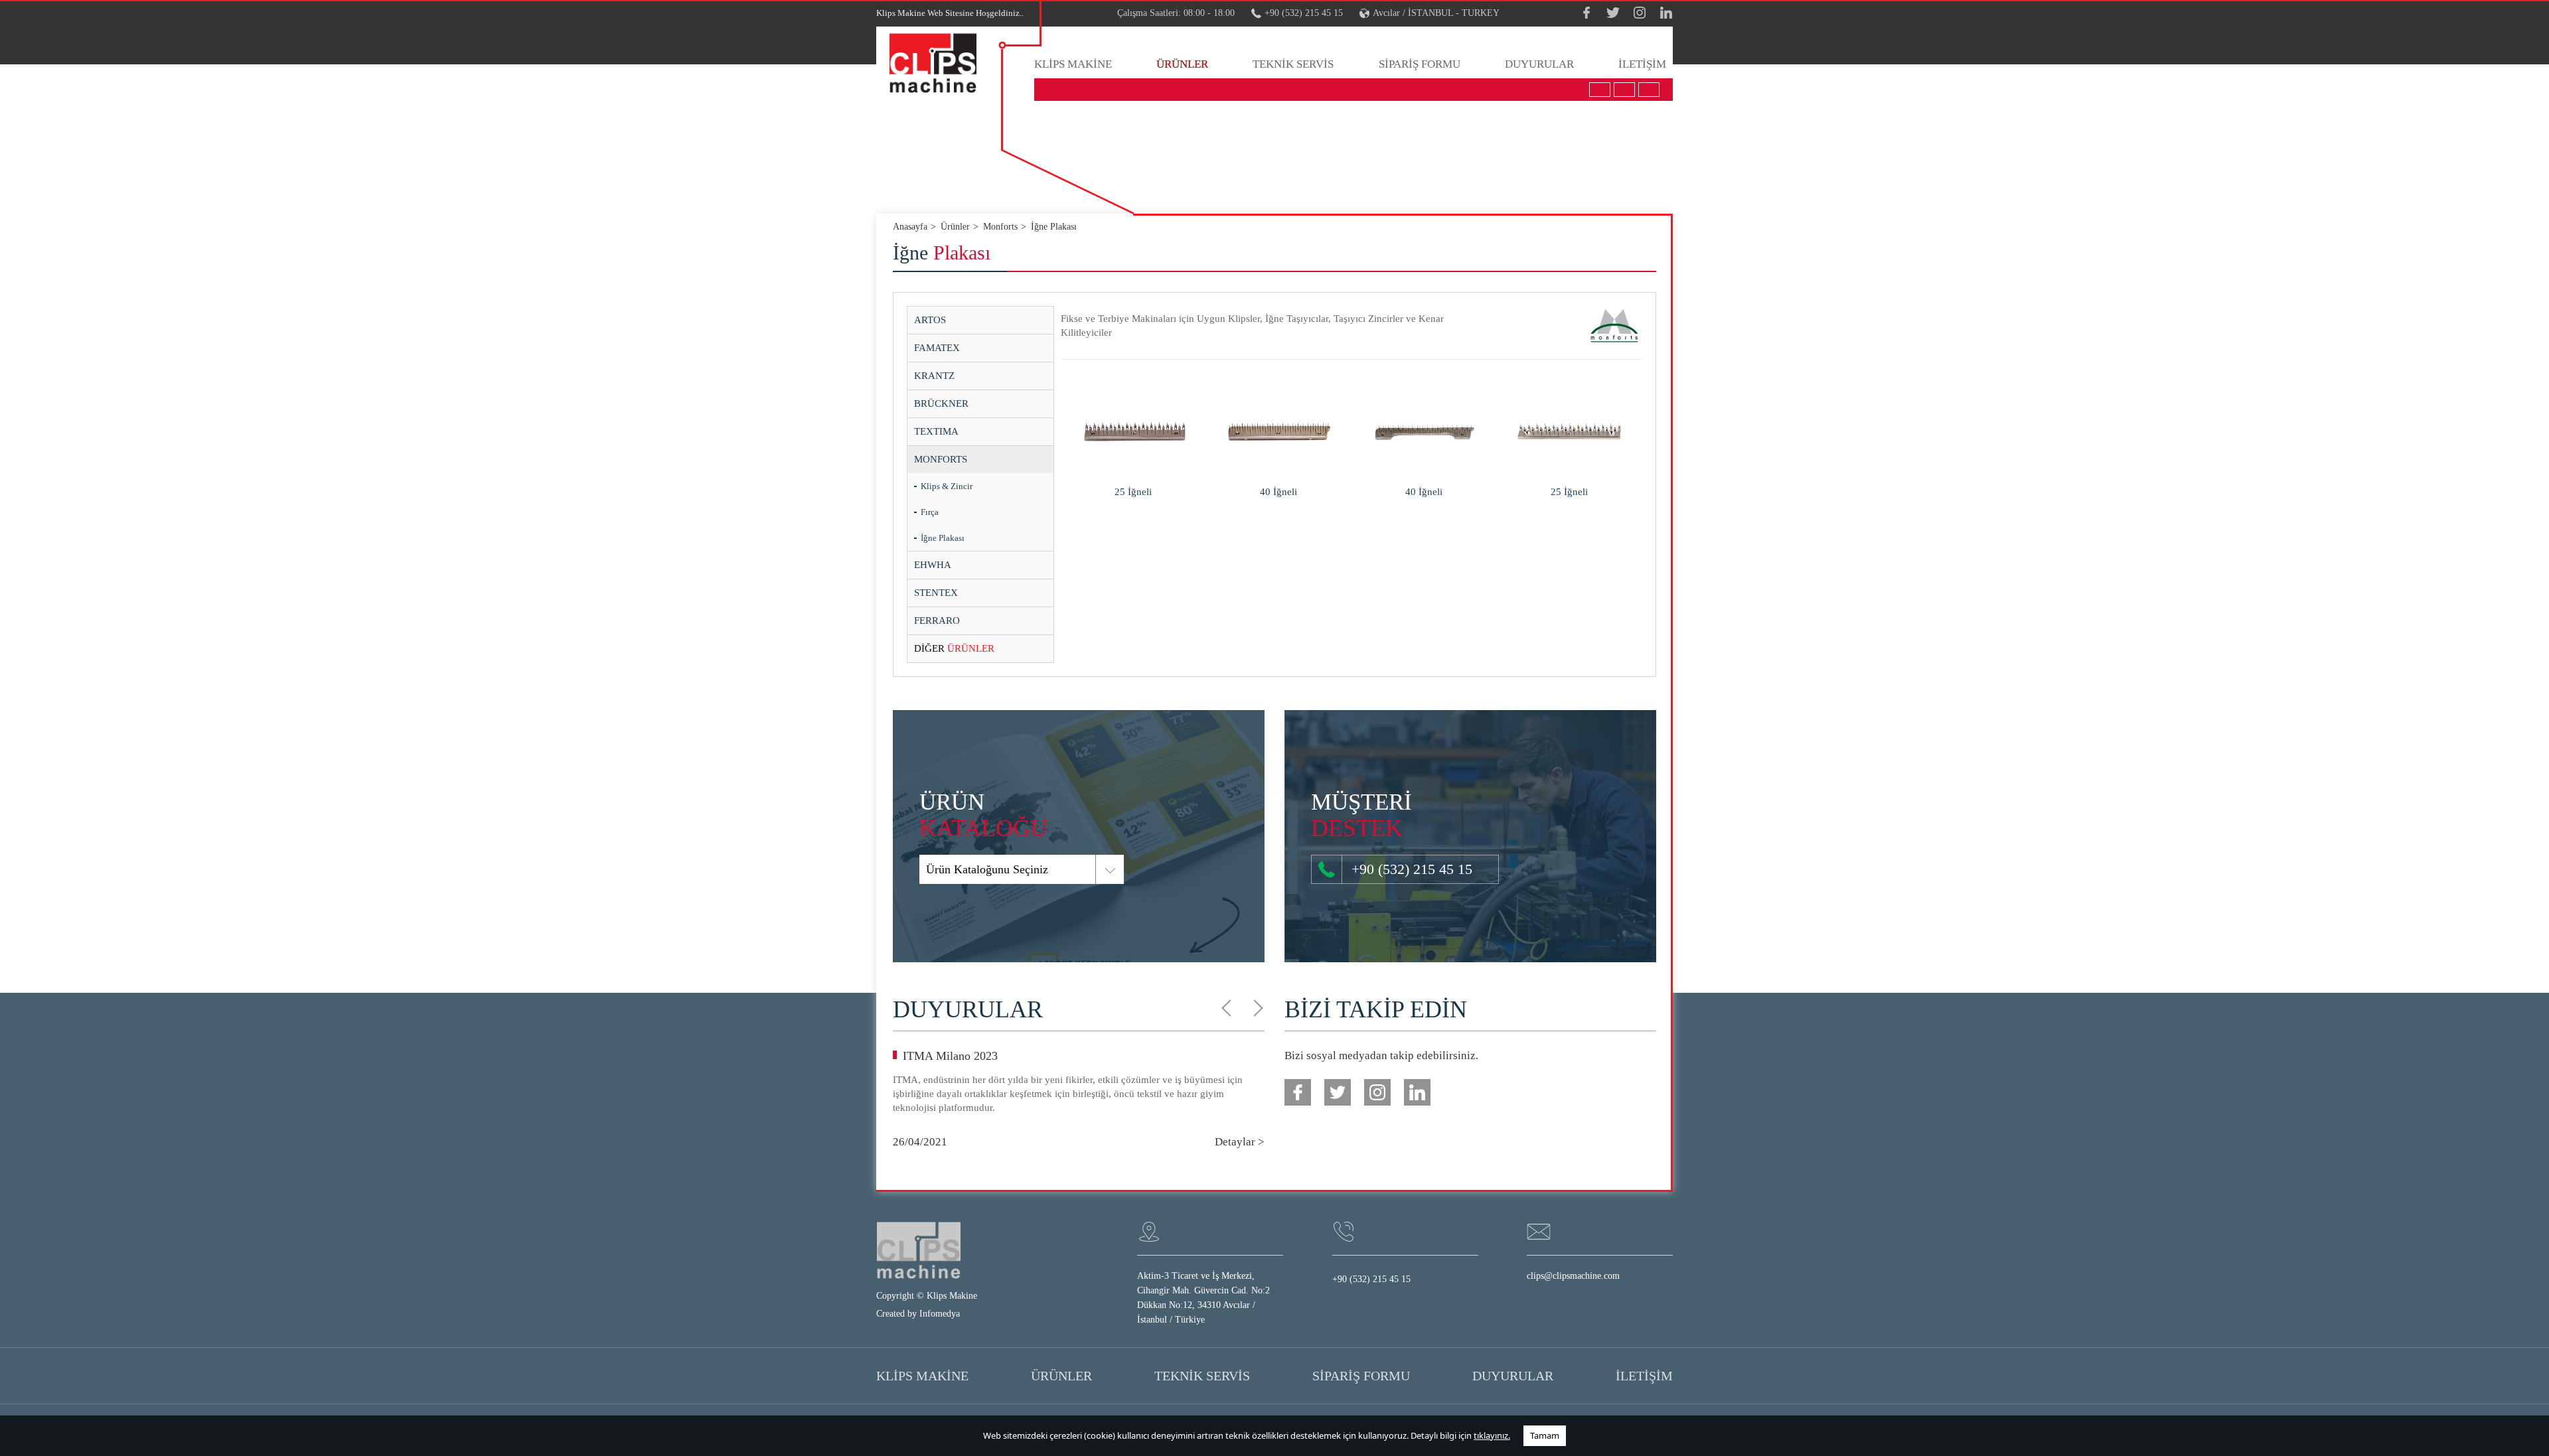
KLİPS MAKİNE (1073, 64)
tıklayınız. (1492, 1435)
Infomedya (940, 1314)
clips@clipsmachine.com (1573, 1276)
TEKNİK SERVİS (1293, 64)
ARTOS (930, 320)
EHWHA (933, 565)
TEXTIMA (936, 431)
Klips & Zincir (947, 486)
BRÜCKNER (941, 403)
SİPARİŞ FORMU (1420, 64)
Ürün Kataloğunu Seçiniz (987, 869)
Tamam (1545, 1435)
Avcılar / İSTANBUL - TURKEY (1436, 13)
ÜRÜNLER (1182, 64)
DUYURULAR (1539, 64)
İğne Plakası (943, 538)
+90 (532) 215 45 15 (1304, 13)
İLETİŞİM (1642, 64)
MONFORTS (941, 459)
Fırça (930, 512)
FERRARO (937, 620)
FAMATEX (937, 348)
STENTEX (936, 593)
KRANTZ (934, 376)
